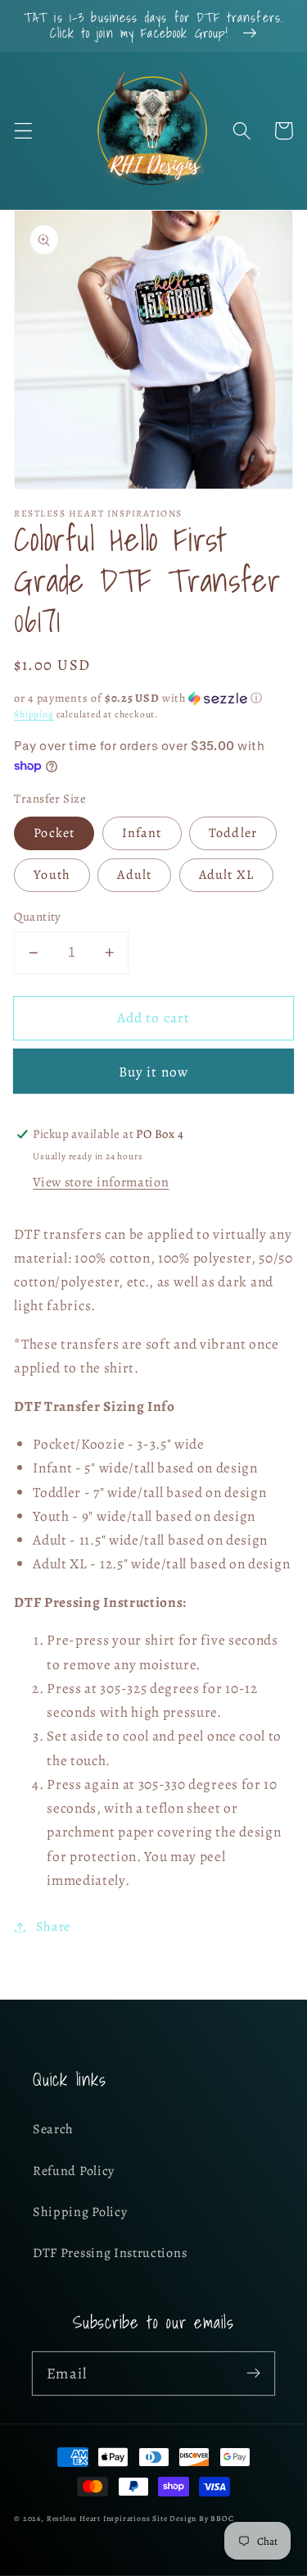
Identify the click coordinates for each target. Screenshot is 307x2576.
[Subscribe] (253, 2373)
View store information (101, 1182)
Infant (142, 833)
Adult (134, 875)
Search (53, 2129)
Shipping (34, 714)
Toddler (233, 833)
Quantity (38, 917)
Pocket (54, 833)
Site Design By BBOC (193, 2518)
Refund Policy (74, 2171)
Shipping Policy (80, 2212)
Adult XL (226, 875)
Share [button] (53, 1927)
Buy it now (154, 1072)
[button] (23, 131)
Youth (52, 875)
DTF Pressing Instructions (110, 2253)
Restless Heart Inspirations (99, 2518)
